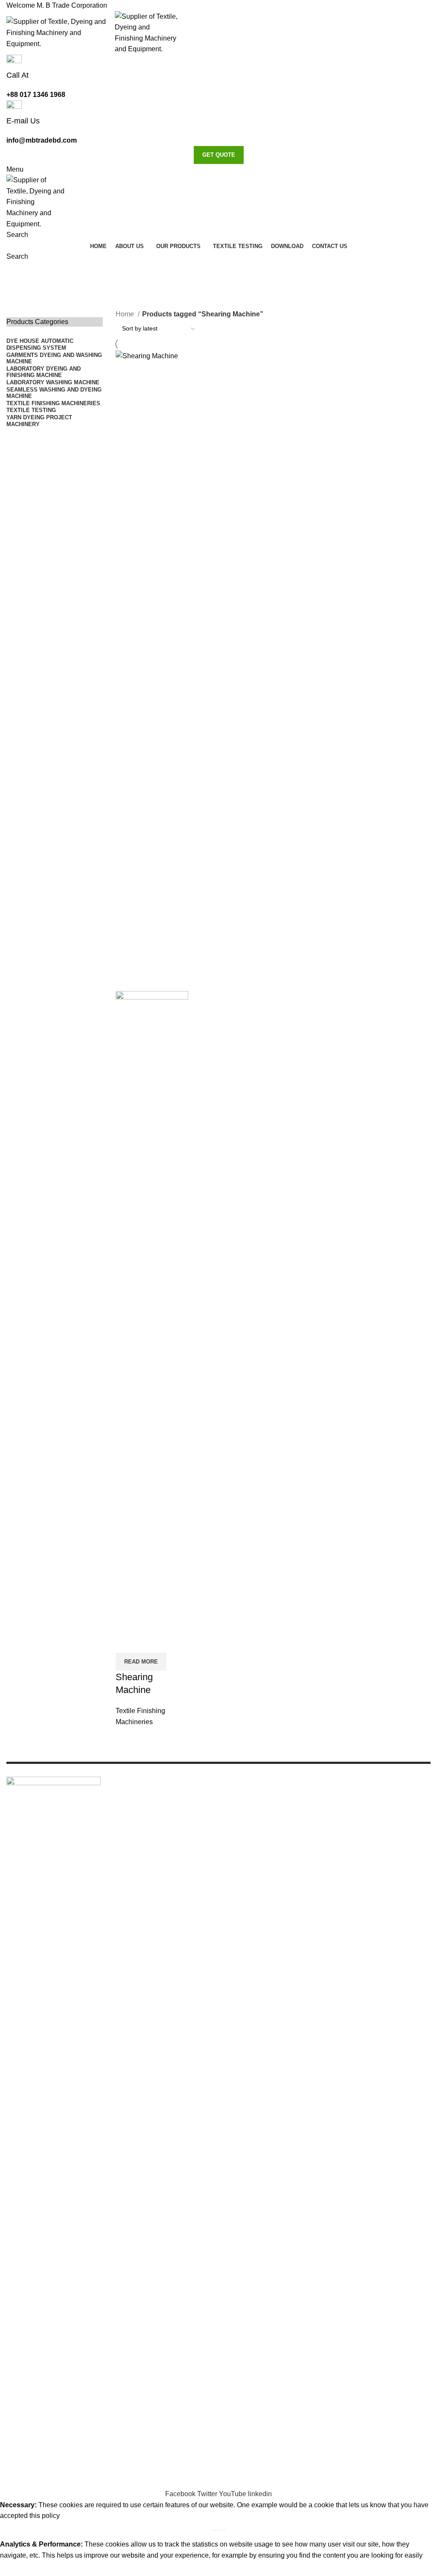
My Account (352, 1845)
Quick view (126, 1642)
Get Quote (219, 155)
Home (126, 314)
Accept (17, 2568)
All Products (353, 1812)
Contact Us (351, 1856)
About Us (348, 1823)
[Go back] (17, 273)
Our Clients (351, 1834)
